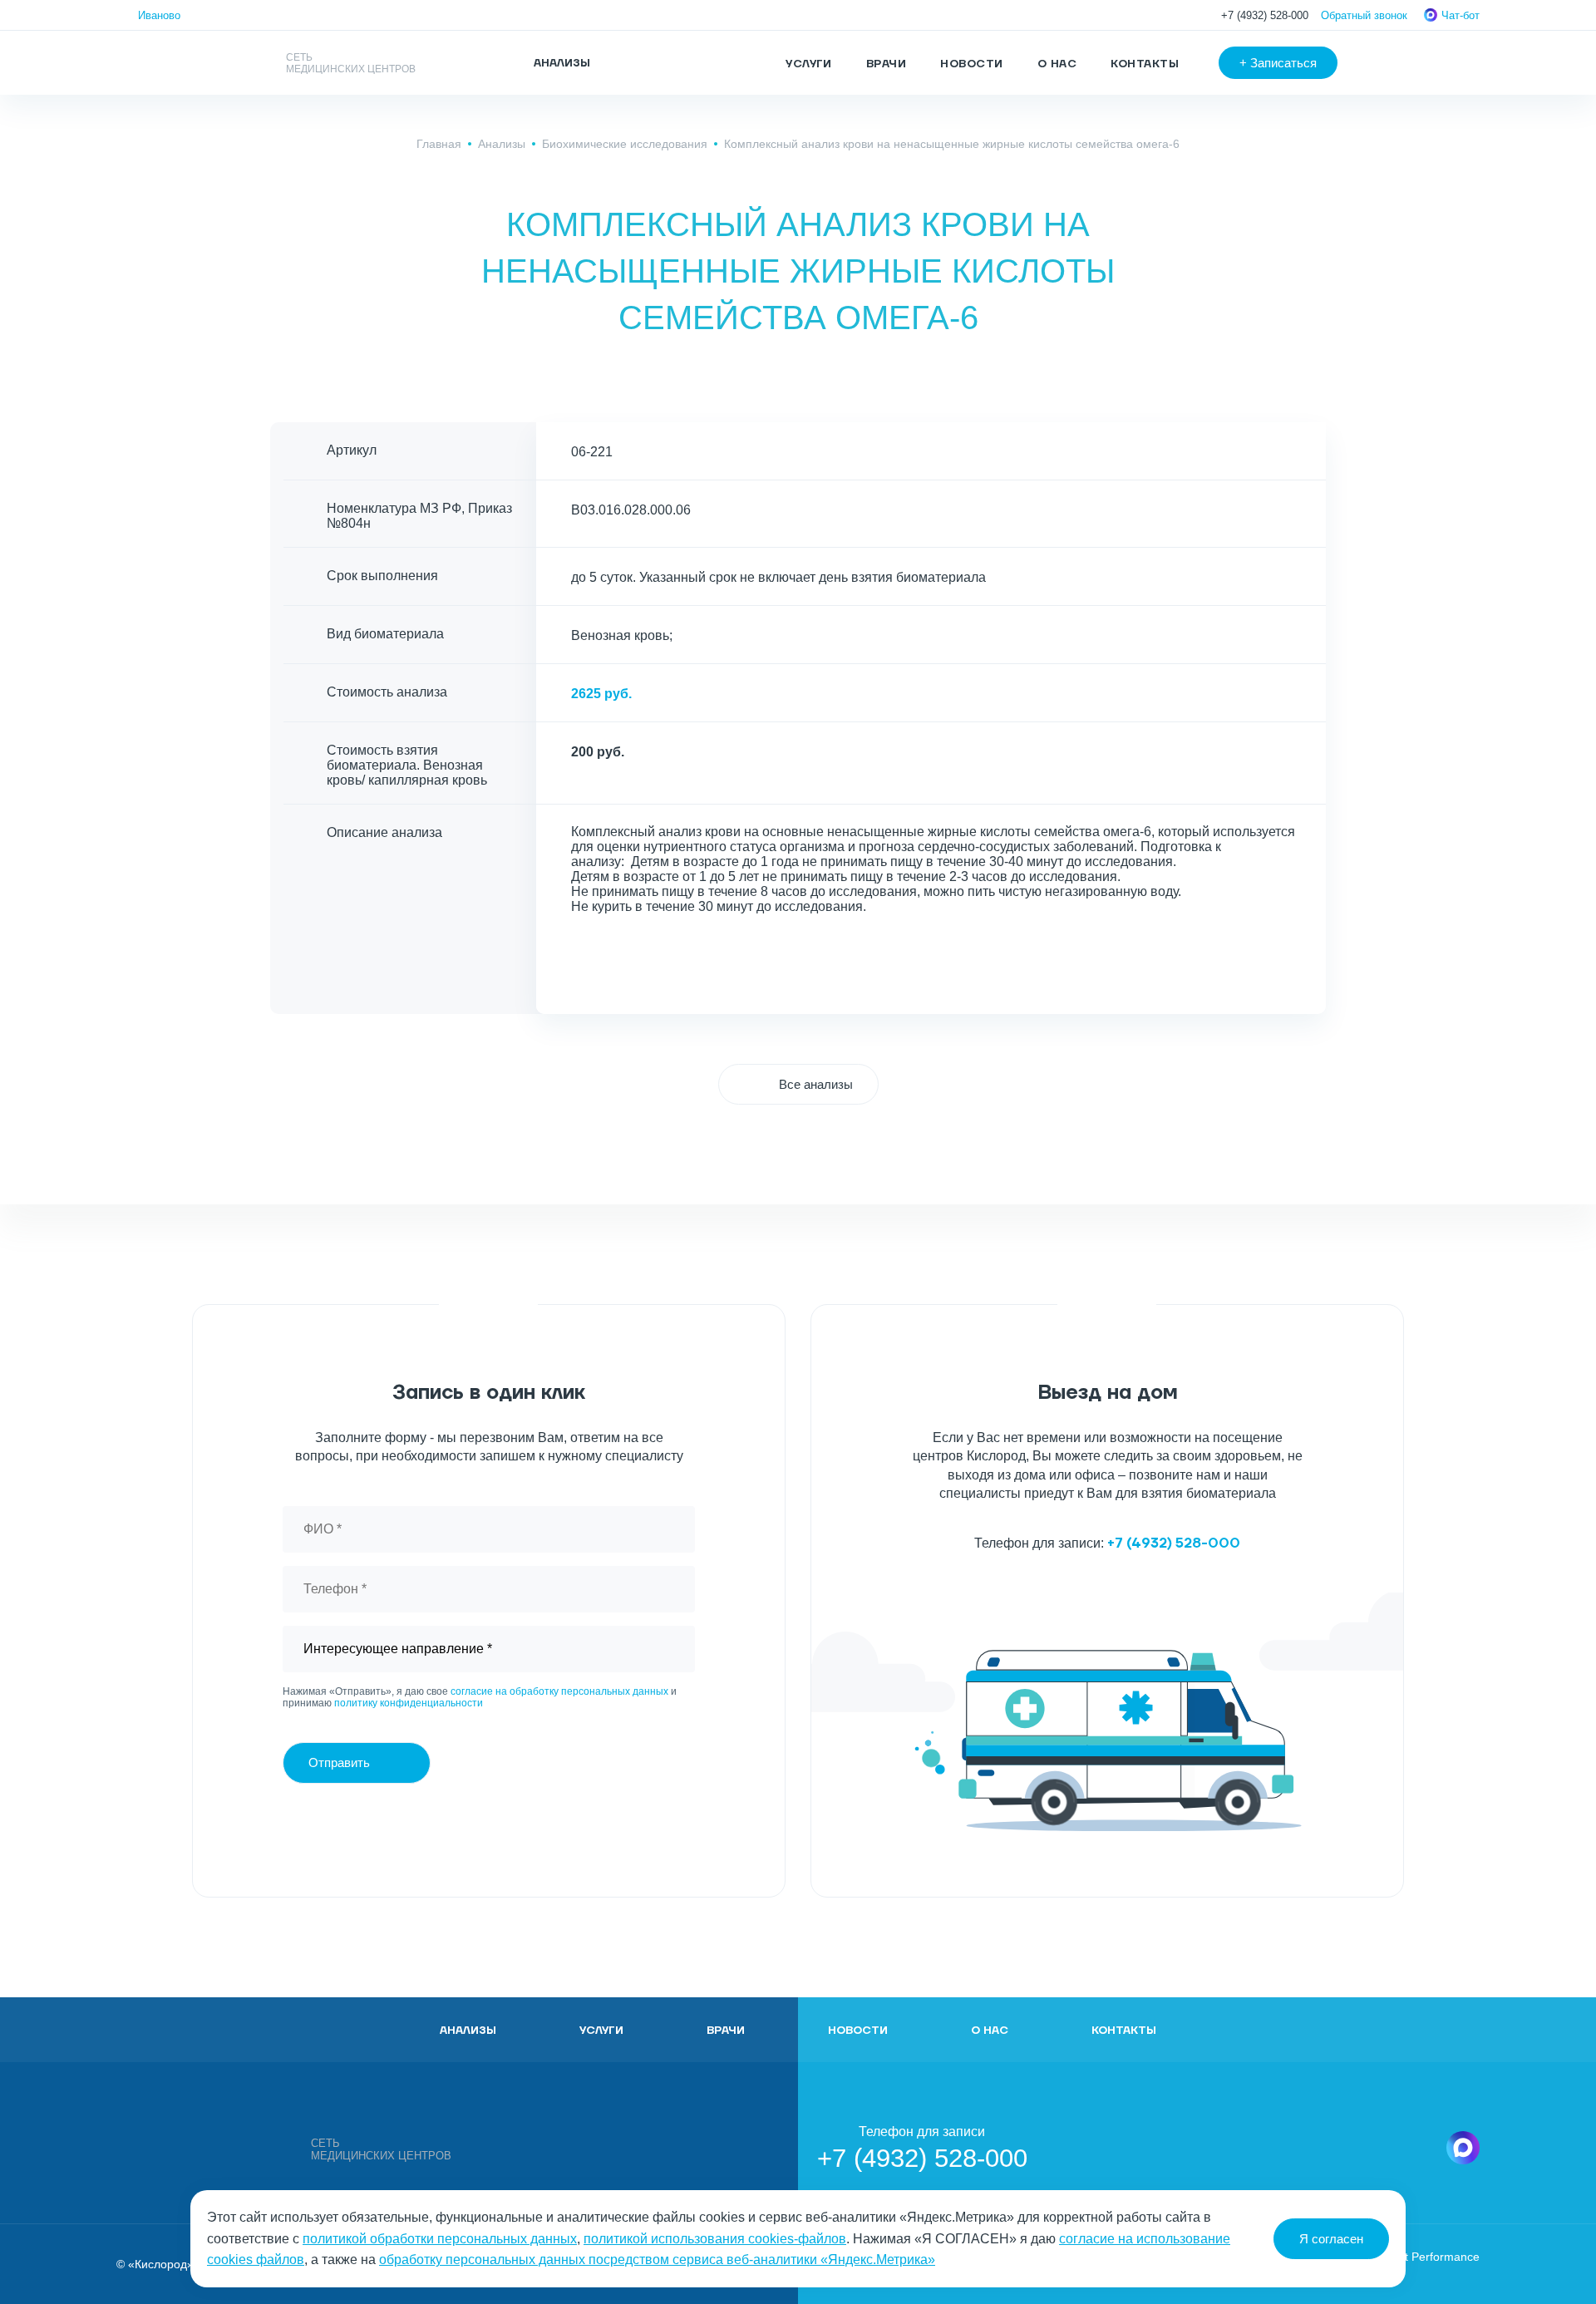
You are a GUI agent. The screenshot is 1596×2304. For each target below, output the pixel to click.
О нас (1057, 64)
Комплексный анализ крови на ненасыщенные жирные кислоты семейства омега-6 (952, 144)
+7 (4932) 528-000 (1265, 15)
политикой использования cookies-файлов (715, 2239)
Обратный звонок (1364, 15)
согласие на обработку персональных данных (559, 1691)
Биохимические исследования (625, 144)
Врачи (886, 64)
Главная (439, 144)
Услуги (809, 64)
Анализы (502, 144)
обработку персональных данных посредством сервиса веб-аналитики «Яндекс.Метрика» (657, 2260)
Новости (971, 64)
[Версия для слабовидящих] (1392, 63)
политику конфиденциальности (409, 1703)
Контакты (1145, 64)
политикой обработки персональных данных (440, 2239)
